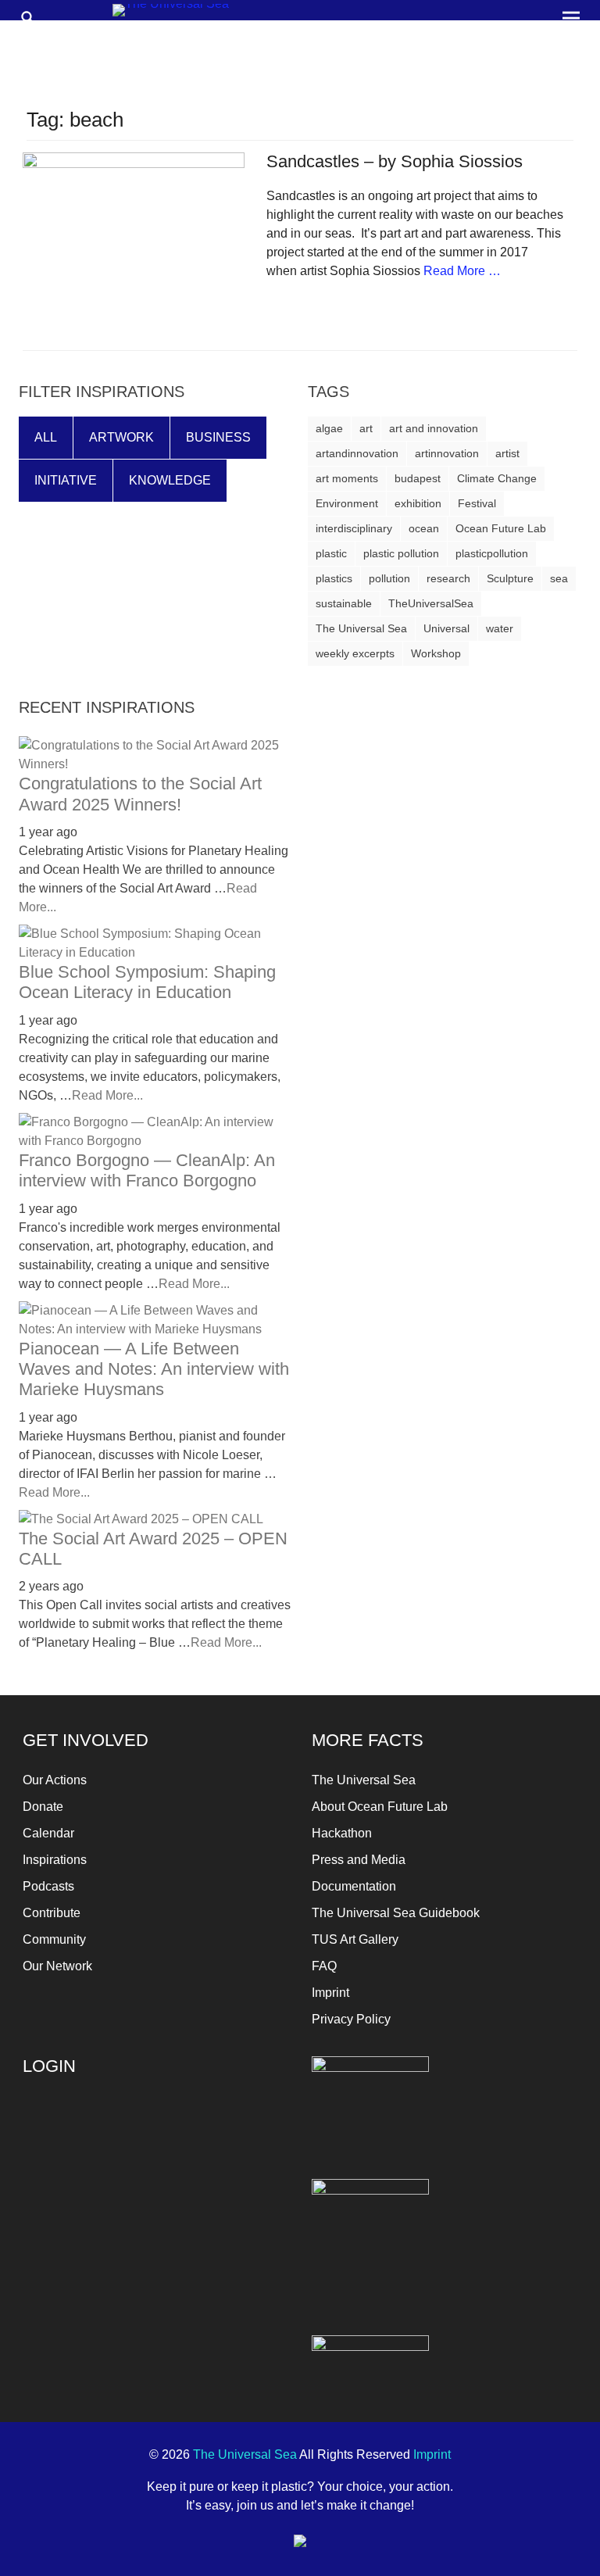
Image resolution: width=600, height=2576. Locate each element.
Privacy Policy (351, 2019)
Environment (347, 503)
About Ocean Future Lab (380, 1807)
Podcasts (48, 1886)
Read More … (462, 271)
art (366, 428)
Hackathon (342, 1833)
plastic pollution (401, 553)
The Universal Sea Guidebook (396, 1913)
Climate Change (497, 478)
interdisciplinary (354, 528)
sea (559, 578)
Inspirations (55, 1860)
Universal (446, 628)
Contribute (52, 1913)
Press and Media (359, 1860)
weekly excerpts (355, 653)
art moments (347, 478)
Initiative (66, 480)
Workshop (436, 653)
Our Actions (55, 1780)
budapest (418, 478)
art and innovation (434, 428)
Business (218, 437)
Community (54, 1939)
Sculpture (510, 578)
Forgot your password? (82, 2268)
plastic (331, 553)
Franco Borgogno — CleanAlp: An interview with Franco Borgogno (147, 1170)
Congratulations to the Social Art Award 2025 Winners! (140, 794)
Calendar (48, 1833)
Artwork (121, 437)
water (500, 628)
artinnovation (447, 453)
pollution (389, 578)
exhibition (418, 503)
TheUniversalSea (431, 603)
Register (225, 2233)
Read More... (107, 1095)
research (448, 578)
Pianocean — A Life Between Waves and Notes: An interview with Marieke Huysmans (154, 1369)
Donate (43, 1807)
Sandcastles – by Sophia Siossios (395, 161)
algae (329, 428)
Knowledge (170, 480)
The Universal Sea (361, 628)
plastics (334, 578)
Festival (477, 503)
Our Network (57, 1966)
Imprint (330, 1993)
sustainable (344, 603)
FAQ (324, 1966)
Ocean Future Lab (501, 528)
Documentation (354, 1886)
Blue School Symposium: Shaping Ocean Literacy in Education (147, 982)
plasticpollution (492, 553)
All (46, 437)
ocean (424, 528)
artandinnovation (357, 453)
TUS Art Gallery (355, 1939)
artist (507, 453)
